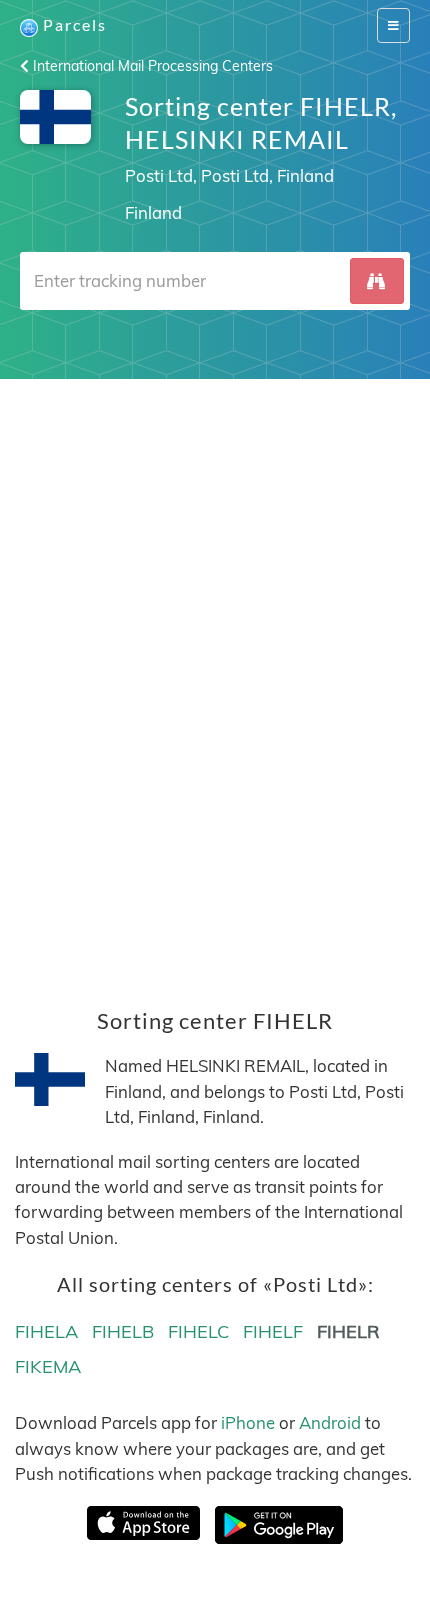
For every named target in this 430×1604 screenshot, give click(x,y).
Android (330, 1422)
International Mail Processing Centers (151, 66)
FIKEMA (48, 1366)
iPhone (248, 1422)
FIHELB (123, 1331)
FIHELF (273, 1331)
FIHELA (46, 1331)
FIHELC (198, 1331)
